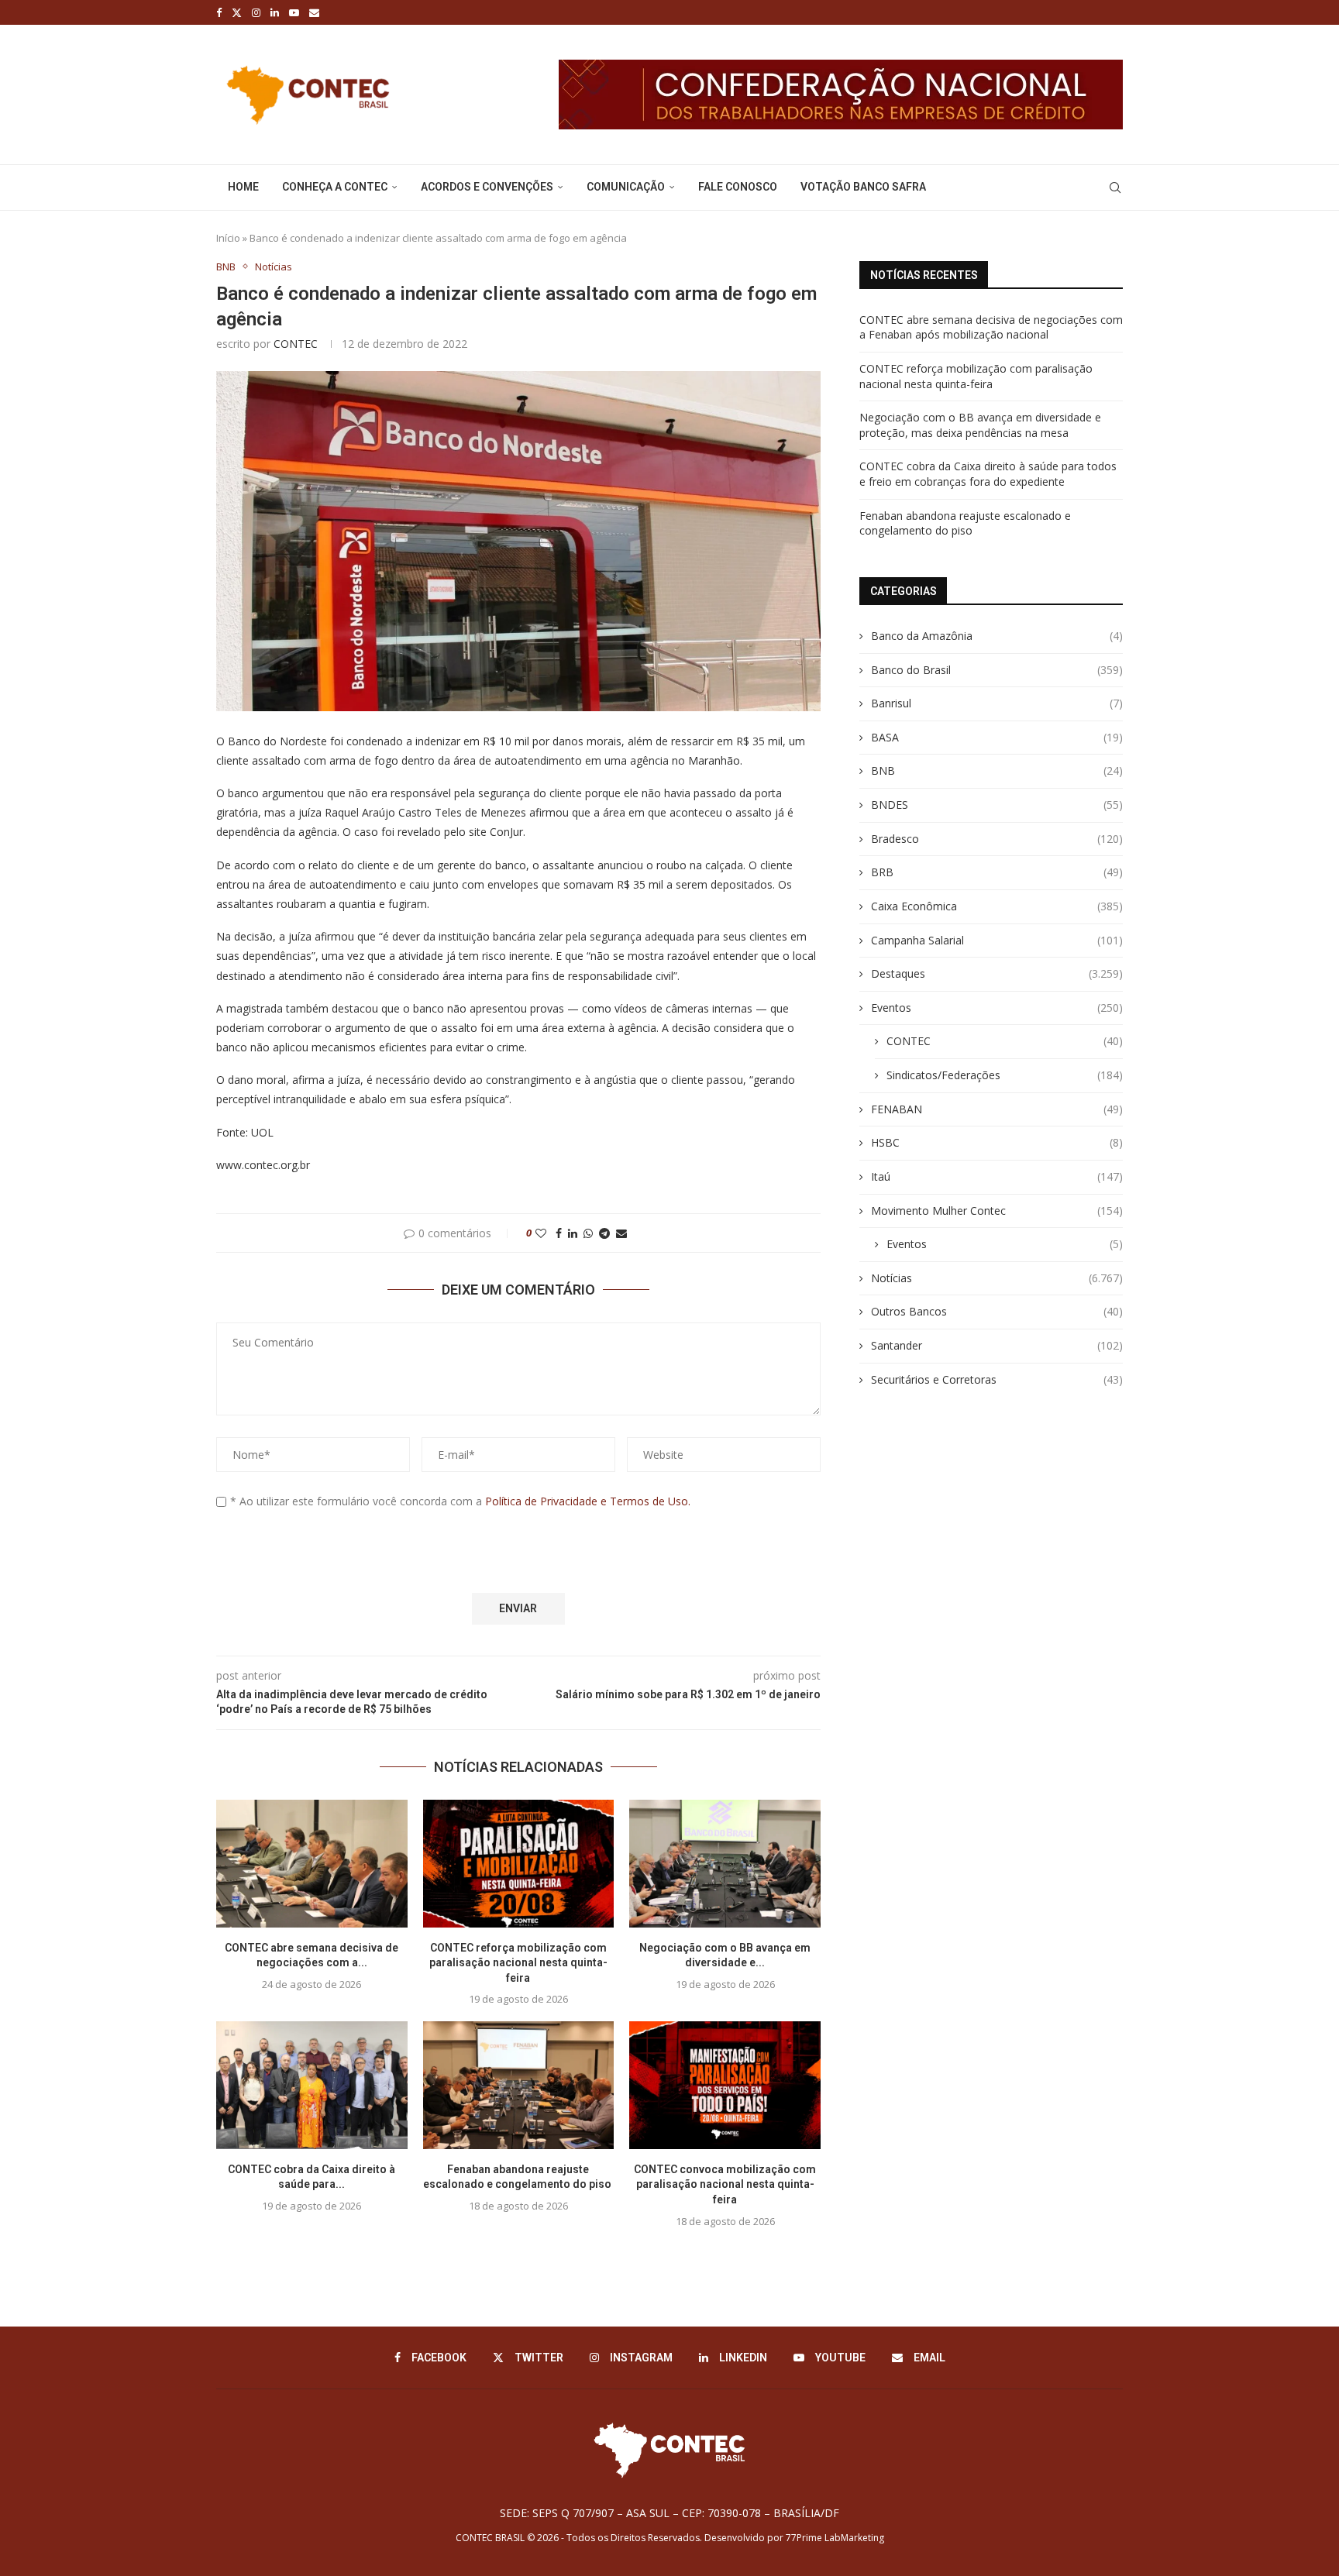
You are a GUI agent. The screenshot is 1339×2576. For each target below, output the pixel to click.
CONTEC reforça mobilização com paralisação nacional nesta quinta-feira (518, 1963)
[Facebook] (219, 12)
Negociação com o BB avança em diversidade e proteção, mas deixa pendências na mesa (980, 425)
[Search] (1115, 187)
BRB (997, 872)
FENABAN (997, 1109)
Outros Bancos (997, 1311)
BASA (997, 737)
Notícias (997, 1278)
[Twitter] (237, 12)
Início (228, 238)
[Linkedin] (275, 12)
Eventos (997, 1008)
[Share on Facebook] (559, 1233)
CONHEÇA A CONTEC (335, 187)
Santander (997, 1345)
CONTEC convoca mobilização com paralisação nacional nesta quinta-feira (725, 2184)
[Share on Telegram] (604, 1233)
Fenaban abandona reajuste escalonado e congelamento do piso (965, 523)
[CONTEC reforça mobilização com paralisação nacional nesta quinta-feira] (519, 1863)
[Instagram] (256, 12)
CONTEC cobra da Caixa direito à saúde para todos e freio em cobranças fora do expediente (988, 474)
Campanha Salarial (997, 940)
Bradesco (997, 839)
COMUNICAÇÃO (626, 187)
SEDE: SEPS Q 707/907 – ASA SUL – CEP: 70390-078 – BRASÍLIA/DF (669, 2513)
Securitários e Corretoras (997, 1379)
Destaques (997, 973)
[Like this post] (541, 1233)
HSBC (997, 1142)
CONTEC (296, 344)
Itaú (997, 1176)
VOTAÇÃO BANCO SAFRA (863, 187)
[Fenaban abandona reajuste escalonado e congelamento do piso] (519, 2085)
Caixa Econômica (997, 906)
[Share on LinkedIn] (573, 1233)
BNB (997, 770)
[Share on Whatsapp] (588, 1233)
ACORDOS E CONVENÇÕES (487, 187)
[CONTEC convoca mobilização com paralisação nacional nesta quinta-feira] (725, 2085)
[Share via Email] (621, 1233)
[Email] (314, 12)
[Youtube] (294, 12)
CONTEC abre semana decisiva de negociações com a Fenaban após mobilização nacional (991, 327)
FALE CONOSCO (738, 187)
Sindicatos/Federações (1005, 1075)
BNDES (997, 805)
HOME (243, 187)
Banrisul (997, 703)
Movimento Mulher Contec (997, 1211)
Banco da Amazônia (997, 636)
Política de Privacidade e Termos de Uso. (588, 1501)
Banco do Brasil (997, 670)
